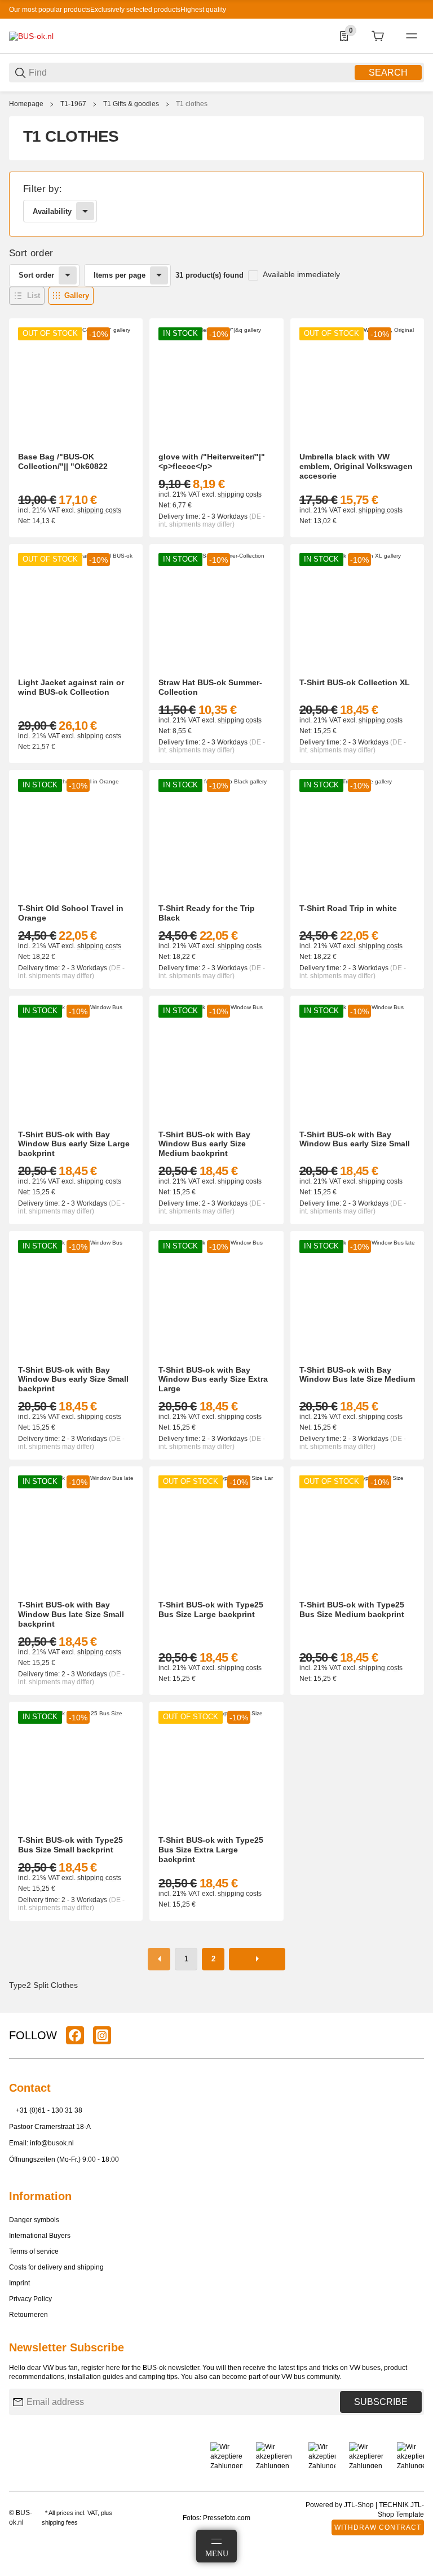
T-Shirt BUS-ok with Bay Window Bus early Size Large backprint (74, 1144)
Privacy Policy (30, 2299)
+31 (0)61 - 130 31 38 (49, 2110)
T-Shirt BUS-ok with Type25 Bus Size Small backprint (70, 1845)
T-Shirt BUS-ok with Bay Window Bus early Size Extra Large (213, 1379)
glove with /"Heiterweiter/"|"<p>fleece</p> (212, 461)
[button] (27, 296)
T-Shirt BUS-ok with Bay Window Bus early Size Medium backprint (204, 1144)
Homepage (26, 104)
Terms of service (34, 2251)
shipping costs (99, 510)
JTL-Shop (360, 2505)
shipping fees (60, 2522)
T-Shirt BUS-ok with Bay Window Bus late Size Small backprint (71, 1614)
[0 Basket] (378, 36)
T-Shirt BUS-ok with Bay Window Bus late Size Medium (357, 1375)
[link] (216, 204)
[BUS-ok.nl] (31, 36)
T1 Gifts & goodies (131, 104)
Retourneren (28, 2315)
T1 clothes (192, 104)
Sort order (36, 275)
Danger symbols (34, 2220)
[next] (257, 1959)
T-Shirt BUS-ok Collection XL (355, 682)
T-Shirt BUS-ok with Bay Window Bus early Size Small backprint (73, 1379)
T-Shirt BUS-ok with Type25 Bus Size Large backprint (211, 1609)
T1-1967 (73, 104)
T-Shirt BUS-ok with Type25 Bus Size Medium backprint (352, 1609)
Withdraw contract (378, 2527)
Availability (52, 211)
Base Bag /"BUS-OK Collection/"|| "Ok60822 (63, 461)
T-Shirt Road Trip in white (348, 908)
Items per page (120, 275)
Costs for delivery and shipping (56, 2267)
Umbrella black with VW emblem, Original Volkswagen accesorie (356, 466)
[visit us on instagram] (102, 2035)
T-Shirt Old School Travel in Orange (71, 913)
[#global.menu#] (412, 36)
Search (388, 73)
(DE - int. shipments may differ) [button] (212, 520)
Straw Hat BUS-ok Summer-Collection (210, 687)
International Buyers (40, 2236)
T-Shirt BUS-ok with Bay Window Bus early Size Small (355, 1139)
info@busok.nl (52, 2143)
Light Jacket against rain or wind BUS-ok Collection (71, 687)
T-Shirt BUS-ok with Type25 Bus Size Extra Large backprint (211, 1850)
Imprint (19, 2283)
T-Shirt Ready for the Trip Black (207, 913)
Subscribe (381, 2402)
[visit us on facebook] (75, 2035)
